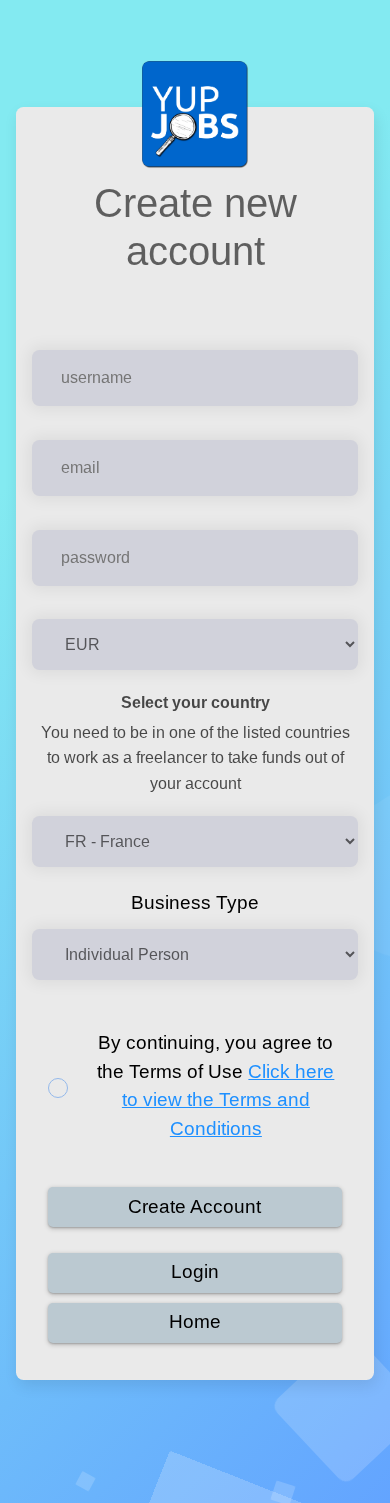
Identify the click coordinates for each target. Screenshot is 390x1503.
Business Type (195, 902)
